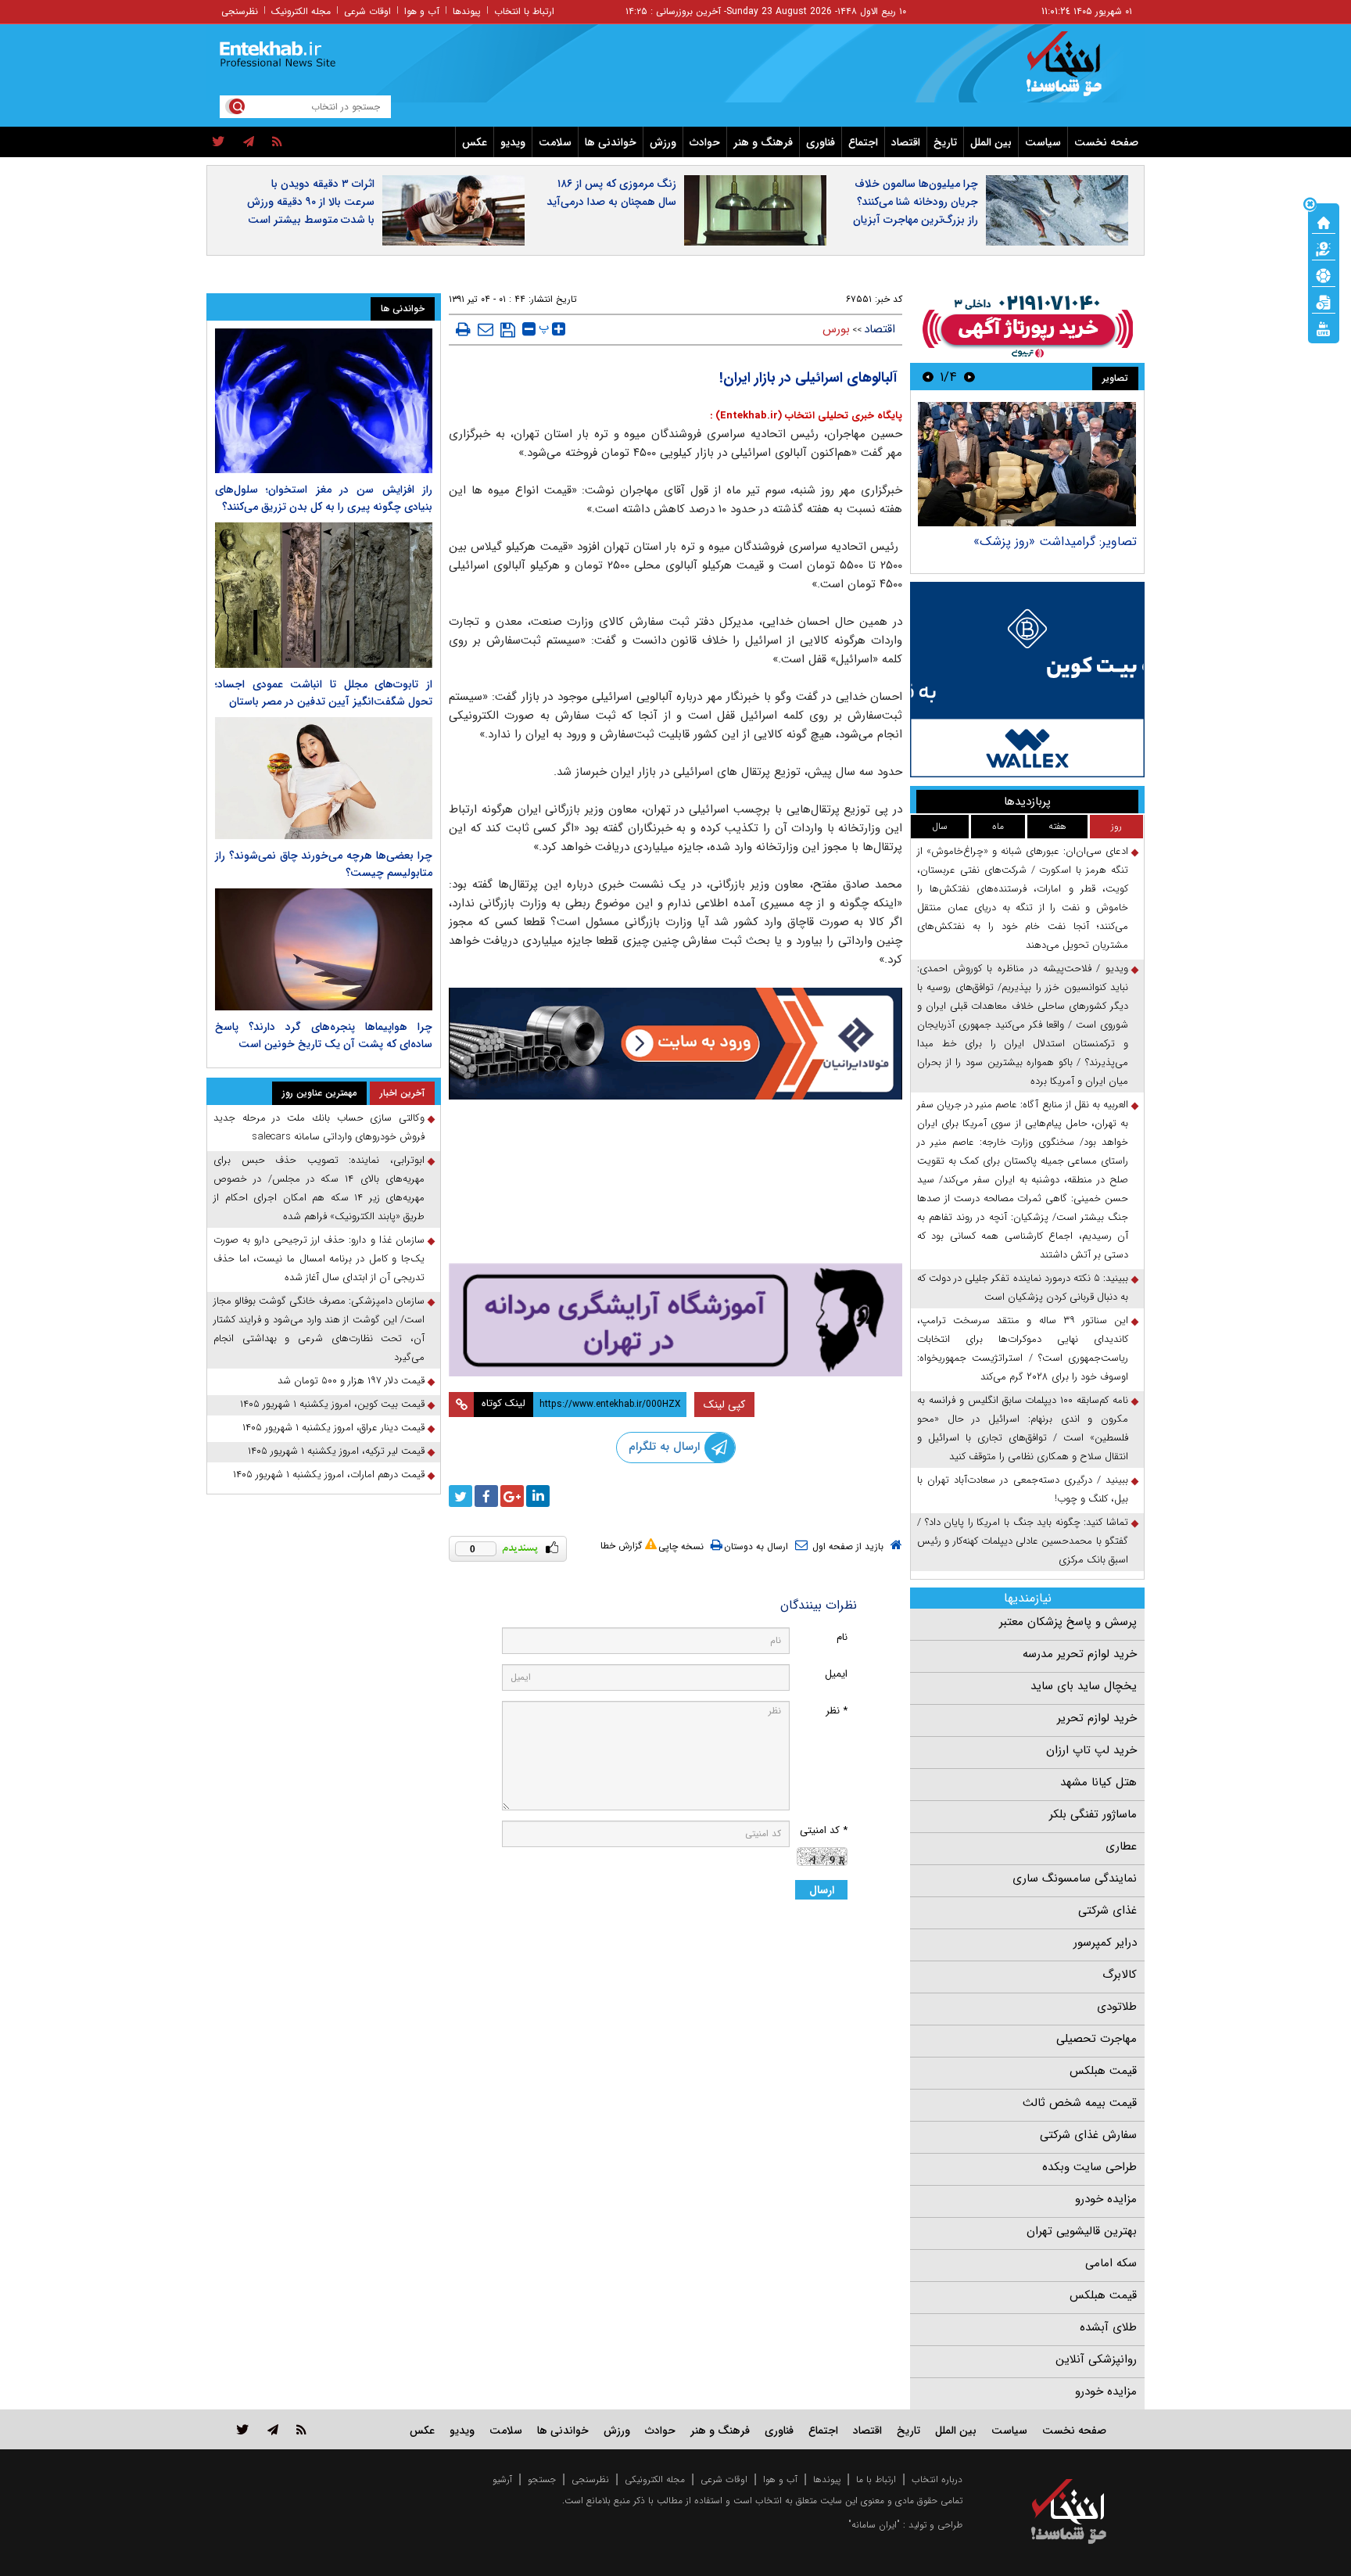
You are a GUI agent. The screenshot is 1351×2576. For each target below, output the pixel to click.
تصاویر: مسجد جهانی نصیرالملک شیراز (1039, 542)
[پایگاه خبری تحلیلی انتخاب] (1076, 71)
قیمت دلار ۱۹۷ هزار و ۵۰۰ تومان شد (351, 1381)
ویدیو (513, 142)
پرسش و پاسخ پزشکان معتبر (1068, 1622)
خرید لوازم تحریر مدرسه (1080, 1654)
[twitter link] (243, 2429)
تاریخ (945, 142)
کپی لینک (724, 1405)
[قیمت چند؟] (1324, 248)
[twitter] (219, 142)
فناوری (821, 142)
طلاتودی (1117, 2007)
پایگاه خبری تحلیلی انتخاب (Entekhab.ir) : (806, 416)
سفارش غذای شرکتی (1088, 2135)
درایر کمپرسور (1105, 1943)
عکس (475, 142)
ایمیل (836, 1674)
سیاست (1043, 142)
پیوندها (467, 11)
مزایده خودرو (1106, 2199)
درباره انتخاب (937, 2479)
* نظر (837, 1711)
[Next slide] (928, 377)
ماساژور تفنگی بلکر (1093, 1814)
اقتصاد (906, 142)
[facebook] (486, 1496)
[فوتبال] (1324, 274)
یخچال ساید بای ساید (1084, 1686)
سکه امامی (1111, 2263)
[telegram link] (273, 2429)
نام (842, 1637)
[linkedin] (538, 1496)
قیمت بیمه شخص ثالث (1080, 2103)
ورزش (663, 142)
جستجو (542, 2479)
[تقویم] (1324, 301)
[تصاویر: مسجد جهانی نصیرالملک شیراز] (1027, 464)
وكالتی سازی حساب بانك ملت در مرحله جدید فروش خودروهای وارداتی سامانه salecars (319, 1127)
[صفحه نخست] (1324, 221)
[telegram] (249, 142)
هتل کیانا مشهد (1098, 1782)
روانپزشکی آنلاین (1096, 2359)
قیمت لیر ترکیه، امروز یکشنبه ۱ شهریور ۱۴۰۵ (336, 1451)
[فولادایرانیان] (675, 1044)
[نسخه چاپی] (463, 329)
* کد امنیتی (824, 1830)
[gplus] (512, 1496)
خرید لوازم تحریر (1097, 1718)
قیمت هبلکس (1103, 2071)
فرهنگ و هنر (763, 142)
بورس (836, 329)
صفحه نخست (1106, 142)
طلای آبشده (1108, 2327)
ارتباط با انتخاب (524, 11)
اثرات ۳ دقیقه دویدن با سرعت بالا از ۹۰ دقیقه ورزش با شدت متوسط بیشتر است (311, 202)
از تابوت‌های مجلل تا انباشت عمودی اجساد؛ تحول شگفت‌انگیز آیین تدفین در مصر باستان (324, 693)
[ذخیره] (508, 330)
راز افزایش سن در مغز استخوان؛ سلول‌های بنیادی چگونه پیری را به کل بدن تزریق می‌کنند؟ (324, 498)
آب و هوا (422, 11)
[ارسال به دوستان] (486, 329)
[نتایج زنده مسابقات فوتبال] (1324, 328)
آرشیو (502, 2479)
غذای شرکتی (1107, 1910)
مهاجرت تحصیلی (1097, 2039)
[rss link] (301, 2429)
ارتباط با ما (876, 2479)
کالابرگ (1120, 1975)
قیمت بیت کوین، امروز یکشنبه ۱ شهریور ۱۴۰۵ (332, 1404)
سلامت (555, 142)
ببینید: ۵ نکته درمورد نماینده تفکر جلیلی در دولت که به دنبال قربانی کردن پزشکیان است (1023, 1288)
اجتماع (863, 142)
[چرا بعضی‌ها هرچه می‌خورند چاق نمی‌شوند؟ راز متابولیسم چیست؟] (324, 778)
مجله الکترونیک (301, 11)
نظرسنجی (240, 11)
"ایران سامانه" (874, 2525)
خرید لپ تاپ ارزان (1091, 1750)
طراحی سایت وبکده (1089, 2167)
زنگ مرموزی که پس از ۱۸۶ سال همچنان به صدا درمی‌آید (611, 193)
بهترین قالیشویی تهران (1082, 2231)
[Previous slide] (969, 377)
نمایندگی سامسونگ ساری (1075, 1878)
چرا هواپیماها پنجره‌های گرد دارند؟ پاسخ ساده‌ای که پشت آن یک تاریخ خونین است (324, 1035)
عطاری (1121, 1846)
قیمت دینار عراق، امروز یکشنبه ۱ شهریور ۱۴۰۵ (333, 1428)
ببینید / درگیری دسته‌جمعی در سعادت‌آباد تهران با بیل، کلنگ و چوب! (1023, 1489)
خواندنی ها (611, 142)
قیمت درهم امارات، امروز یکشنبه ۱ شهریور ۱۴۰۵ (329, 1475)
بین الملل (991, 142)
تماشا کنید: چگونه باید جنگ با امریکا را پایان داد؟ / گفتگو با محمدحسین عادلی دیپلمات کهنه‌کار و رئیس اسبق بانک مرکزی (1023, 1541)
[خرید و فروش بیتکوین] (1027, 680)
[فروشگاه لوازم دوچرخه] (675, 1183)
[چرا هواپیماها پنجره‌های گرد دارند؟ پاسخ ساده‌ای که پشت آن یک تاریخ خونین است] (324, 949)
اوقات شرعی (367, 11)
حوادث (705, 142)
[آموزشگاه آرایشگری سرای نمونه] (675, 1320)
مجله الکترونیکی (655, 2479)
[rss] (277, 142)
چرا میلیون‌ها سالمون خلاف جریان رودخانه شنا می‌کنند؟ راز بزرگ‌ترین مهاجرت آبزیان (916, 202)
